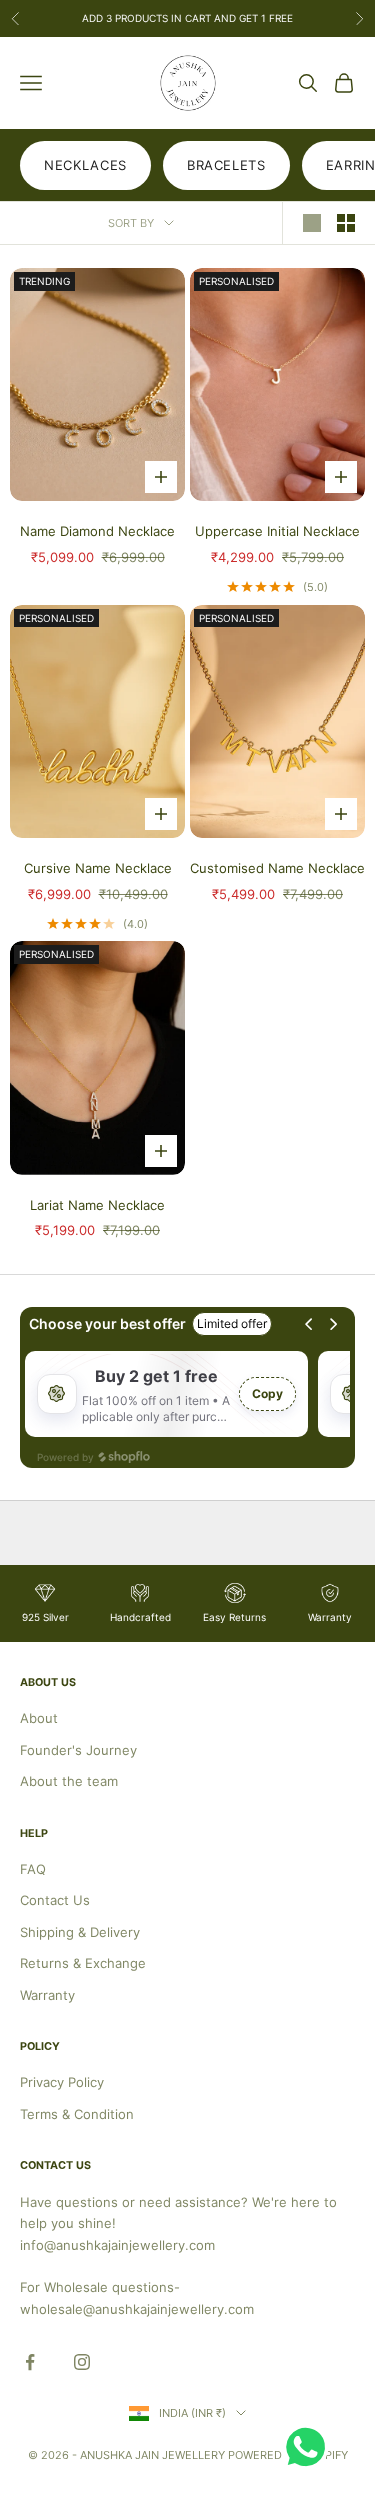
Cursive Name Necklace (98, 868)
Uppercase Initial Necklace (277, 531)
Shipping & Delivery (80, 1932)
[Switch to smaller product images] (346, 223)
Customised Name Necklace (277, 868)
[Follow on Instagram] (82, 2362)
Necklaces (85, 165)
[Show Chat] (310, 2447)
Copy (267, 1393)
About (39, 1718)
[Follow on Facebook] (30, 2362)
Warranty (47, 1995)
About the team (69, 1781)
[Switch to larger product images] (312, 223)
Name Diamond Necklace (97, 531)
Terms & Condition (77, 2114)
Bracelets (226, 165)
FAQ (33, 1869)
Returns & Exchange (83, 1963)
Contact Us (55, 1900)
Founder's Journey (78, 1750)
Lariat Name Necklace (97, 1205)
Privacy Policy (62, 2082)
